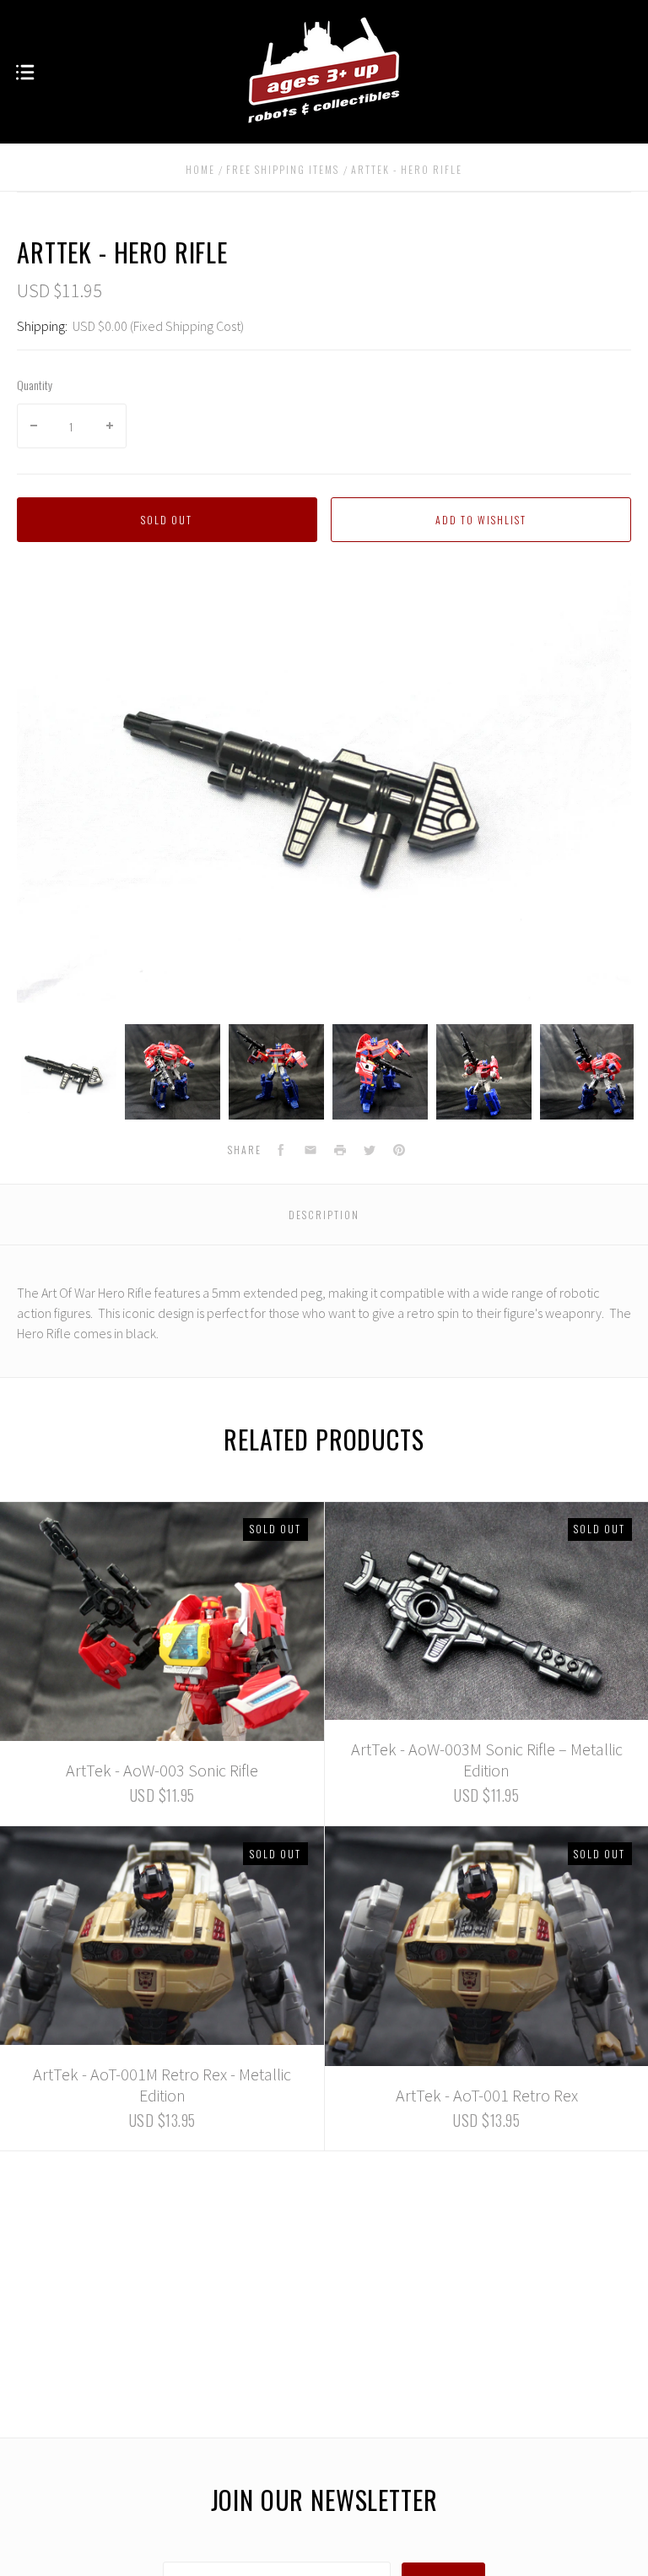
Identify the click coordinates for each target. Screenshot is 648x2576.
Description (324, 1215)
